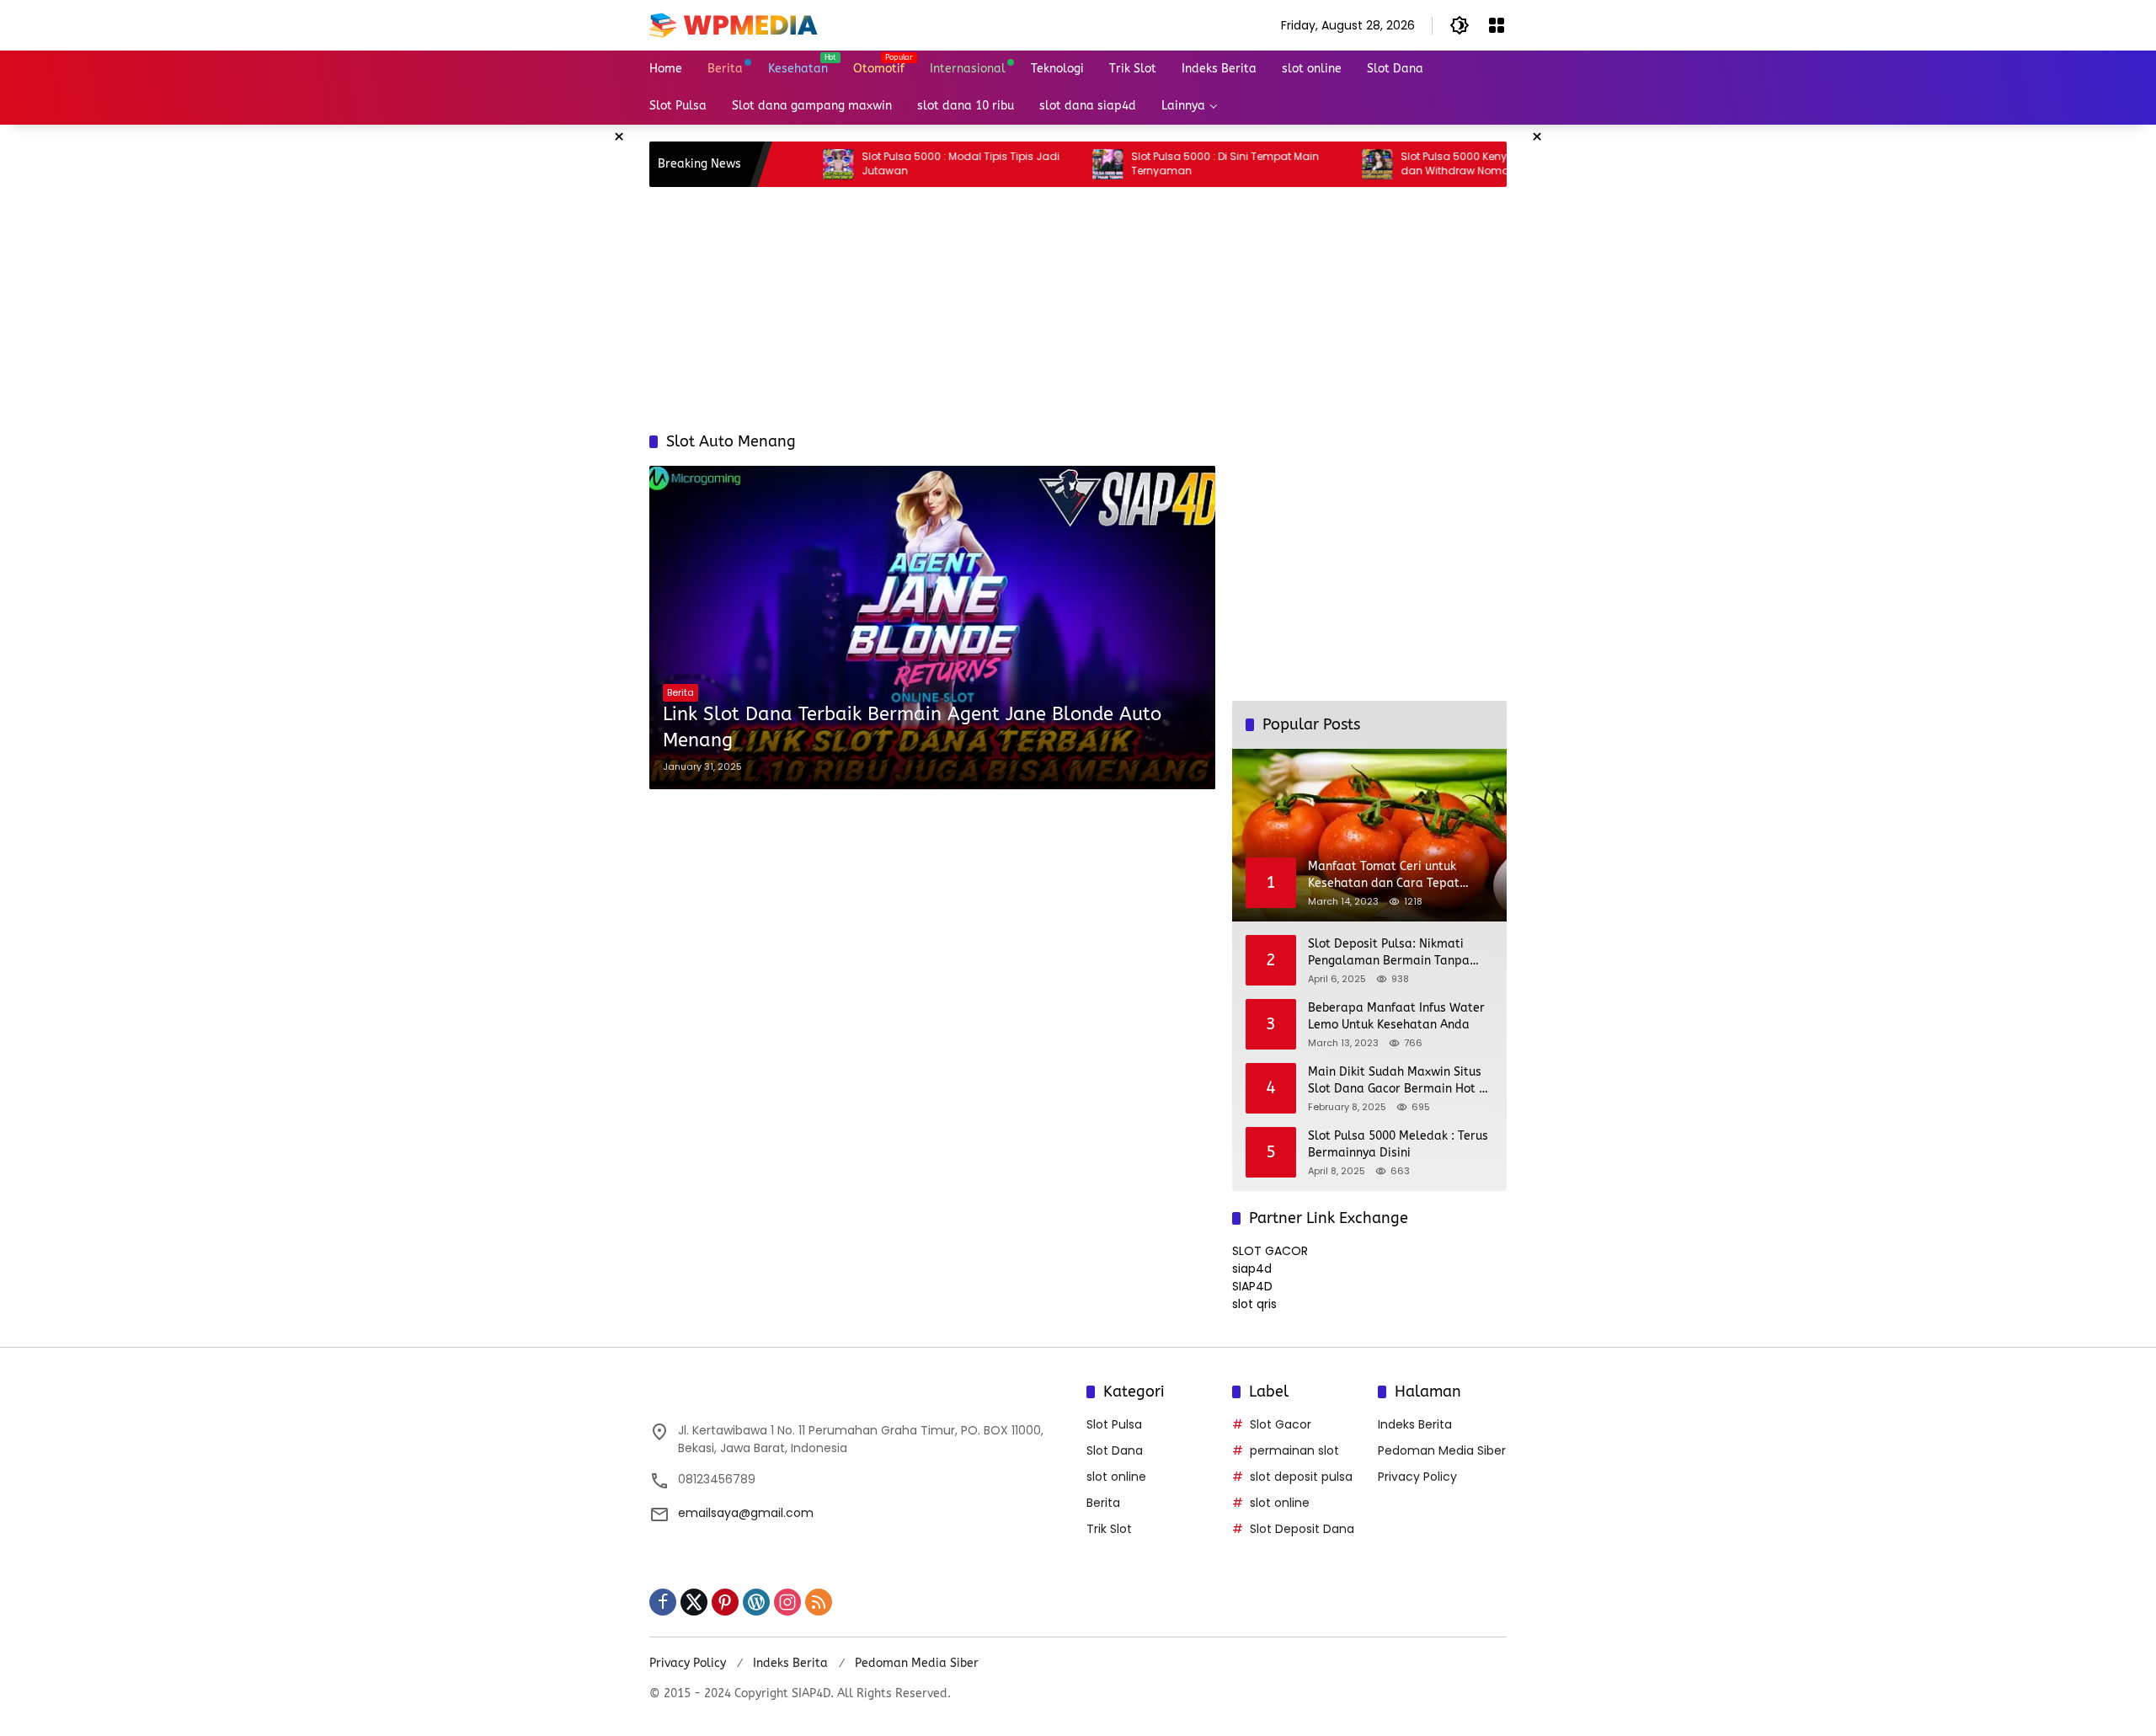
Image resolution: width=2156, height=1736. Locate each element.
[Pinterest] (725, 1602)
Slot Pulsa (1114, 1424)
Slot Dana (1115, 1450)
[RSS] (819, 1602)
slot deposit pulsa (1301, 1477)
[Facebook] (663, 1602)
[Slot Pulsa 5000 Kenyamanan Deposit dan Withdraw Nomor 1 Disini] (1306, 164)
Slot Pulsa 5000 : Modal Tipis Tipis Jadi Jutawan (890, 164)
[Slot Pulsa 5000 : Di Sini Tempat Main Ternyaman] (1037, 164)
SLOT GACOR (1270, 1251)
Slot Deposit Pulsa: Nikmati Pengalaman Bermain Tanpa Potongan (1389, 953)
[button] (1460, 25)
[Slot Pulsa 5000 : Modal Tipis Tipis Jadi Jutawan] (767, 164)
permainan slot (1294, 1450)
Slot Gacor (1281, 1424)
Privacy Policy (1417, 1477)
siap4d (1252, 1269)
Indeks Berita (1415, 1424)
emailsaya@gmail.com (746, 1513)
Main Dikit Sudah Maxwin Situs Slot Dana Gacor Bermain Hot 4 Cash (1397, 1081)
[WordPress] (756, 1602)
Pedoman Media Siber (1442, 1450)
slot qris (1254, 1304)
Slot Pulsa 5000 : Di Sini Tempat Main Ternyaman (1154, 164)
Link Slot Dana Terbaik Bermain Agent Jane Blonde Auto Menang (912, 727)
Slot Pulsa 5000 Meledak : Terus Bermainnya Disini (1398, 1144)
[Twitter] (694, 1602)
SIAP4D (1252, 1286)
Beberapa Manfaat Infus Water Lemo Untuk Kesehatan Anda (1396, 1016)
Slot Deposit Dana (1302, 1529)
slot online (1116, 1477)
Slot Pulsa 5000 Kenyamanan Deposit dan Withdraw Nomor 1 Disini (1427, 164)
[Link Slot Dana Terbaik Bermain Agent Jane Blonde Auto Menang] (932, 627)
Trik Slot (1109, 1529)
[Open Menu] (1497, 25)
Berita (680, 692)
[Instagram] (787, 1602)
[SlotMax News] (734, 24)
